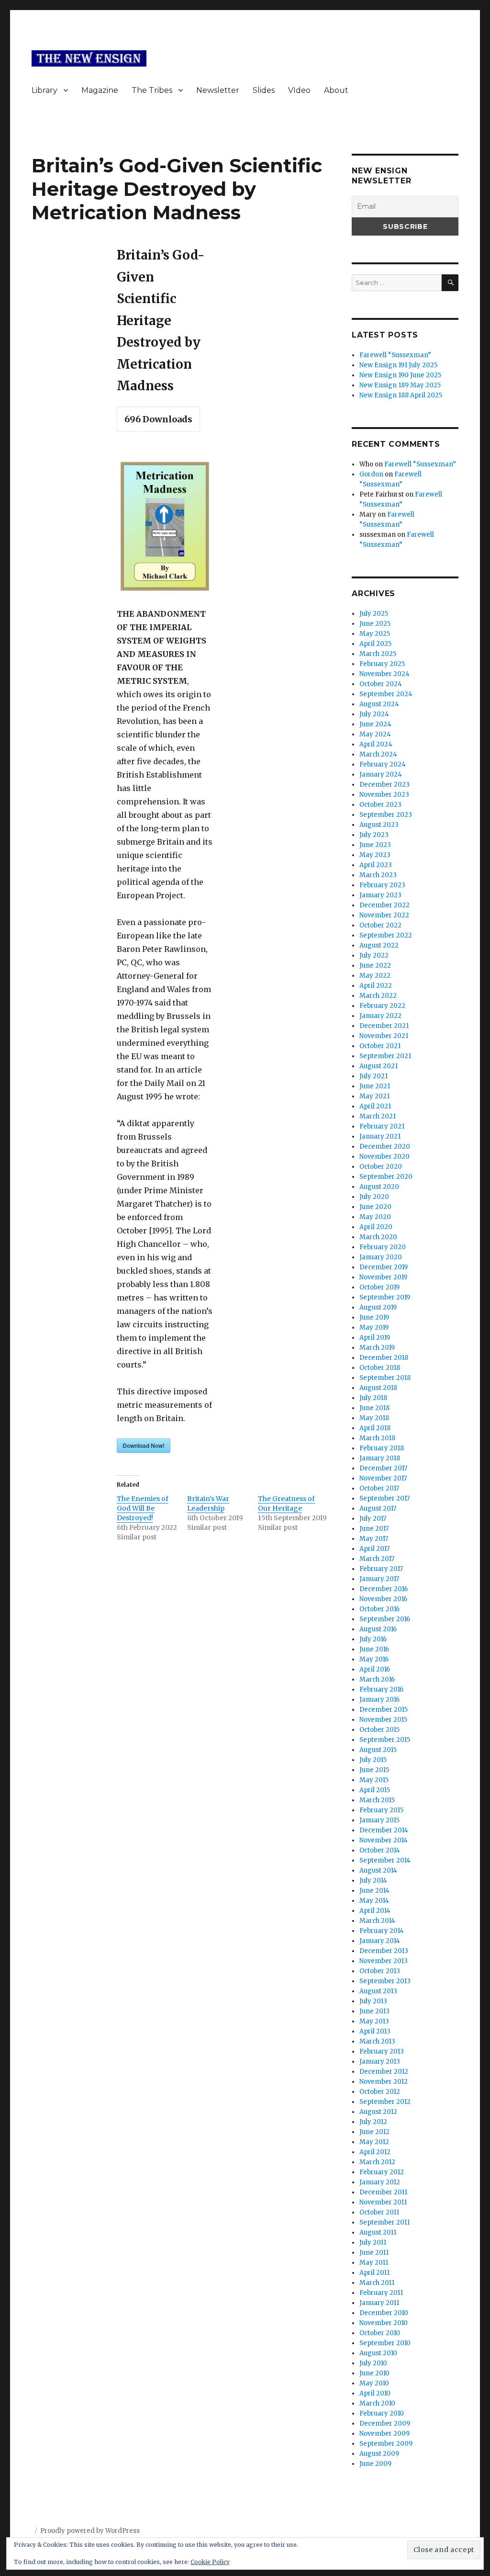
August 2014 (378, 1870)
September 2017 (384, 1498)
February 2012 (382, 2172)
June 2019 (374, 1317)
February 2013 (382, 2051)
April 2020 (376, 1227)
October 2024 (381, 684)
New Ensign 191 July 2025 (398, 365)
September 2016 (385, 1619)
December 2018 (384, 1358)
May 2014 (374, 1901)
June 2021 (375, 1086)
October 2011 (379, 2212)
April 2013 (375, 2031)
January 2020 (381, 1257)
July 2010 (373, 2363)
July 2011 (373, 2243)
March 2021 (378, 1116)
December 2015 (384, 1710)
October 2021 (380, 1046)
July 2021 (373, 1076)
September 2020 (386, 1177)
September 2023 (386, 815)
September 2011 (384, 2222)
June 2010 (374, 2373)
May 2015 (374, 1780)
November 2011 (383, 2202)
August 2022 (379, 945)
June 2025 (375, 624)
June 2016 (374, 1649)
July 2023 (374, 835)
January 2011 (379, 2303)
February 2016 (381, 1689)
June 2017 (374, 1529)
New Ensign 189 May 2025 (400, 385)
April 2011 (374, 2273)
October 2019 (379, 1287)
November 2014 (384, 1840)
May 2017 (374, 1539)
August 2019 (378, 1307)
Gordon (371, 474)
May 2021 (374, 1096)
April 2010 (375, 2393)
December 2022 (384, 905)
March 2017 (377, 1559)
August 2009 (379, 2454)
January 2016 (379, 1700)
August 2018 (378, 1388)
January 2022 (380, 1016)
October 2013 (380, 1971)
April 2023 (376, 865)
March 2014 (377, 1921)
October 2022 (380, 925)
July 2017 (373, 1519)
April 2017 (374, 1549)
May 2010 (374, 2383)
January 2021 (380, 1136)
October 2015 (379, 1730)
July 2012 (373, 2122)
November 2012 (384, 2082)
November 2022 (384, 915)
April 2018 (375, 1428)
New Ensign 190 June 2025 (400, 375)
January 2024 (381, 774)
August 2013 (378, 1991)
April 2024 (376, 744)
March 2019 (377, 1348)
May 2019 (374, 1328)
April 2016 (375, 1669)
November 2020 (384, 1157)
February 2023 (382, 885)
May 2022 (375, 976)
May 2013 (374, 2021)
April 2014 (375, 1911)
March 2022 (378, 996)
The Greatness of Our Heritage (286, 1503)
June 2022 (375, 966)
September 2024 (386, 694)
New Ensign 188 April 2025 (401, 395)
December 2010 (384, 2313)
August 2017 (378, 1508)
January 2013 (380, 2062)
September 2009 (386, 2444)
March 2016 (377, 1679)
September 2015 (385, 1740)
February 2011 (381, 2293)
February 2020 (383, 1247)
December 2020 (385, 1147)
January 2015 (379, 1820)
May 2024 (375, 734)
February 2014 (382, 1931)
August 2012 (378, 2112)
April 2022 (376, 986)
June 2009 (375, 2464)
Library (45, 90)
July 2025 (374, 614)
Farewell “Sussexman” (395, 355)
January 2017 (379, 1579)
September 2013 (385, 1981)
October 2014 (380, 1850)
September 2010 (385, 2343)
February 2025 (382, 664)
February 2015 (381, 1810)
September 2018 (385, 1378)
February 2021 (382, 1126)
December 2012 (384, 2072)
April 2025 (375, 644)
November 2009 (384, 2434)
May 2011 (374, 2263)
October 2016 (379, 1609)
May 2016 (374, 1659)
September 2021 (385, 1056)
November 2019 (383, 1277)
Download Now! (144, 1446)
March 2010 (377, 2403)
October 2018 (380, 1368)
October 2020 (381, 1167)
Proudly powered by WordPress (90, 2531)
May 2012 (374, 2142)
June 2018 (374, 1408)
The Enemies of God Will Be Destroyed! (143, 1508)
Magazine (100, 90)
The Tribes (152, 90)
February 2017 (381, 1569)
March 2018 (377, 1438)
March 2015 (377, 1800)
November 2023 (384, 795)
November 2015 (383, 1720)
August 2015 (378, 1750)
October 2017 (379, 1488)
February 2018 (382, 1448)
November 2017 (383, 1478)
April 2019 (375, 1338)
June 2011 (374, 2253)
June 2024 (375, 724)
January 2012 (380, 2182)
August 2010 (378, 2353)
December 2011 (383, 2192)
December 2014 (384, 1830)
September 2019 (385, 1297)
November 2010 (384, 2323)
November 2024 (384, 674)
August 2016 (378, 1629)
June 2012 (374, 2132)
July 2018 (373, 1398)
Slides (264, 90)
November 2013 (384, 1961)
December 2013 (384, 1951)
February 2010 (382, 2413)
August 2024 (379, 704)
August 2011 (378, 2232)
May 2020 (375, 1217)
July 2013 (373, 2001)
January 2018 (380, 1458)
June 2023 (375, 845)
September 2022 (386, 935)
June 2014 (374, 1891)
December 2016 (384, 1589)
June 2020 (375, 1207)
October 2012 (380, 2092)
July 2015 (373, 1760)
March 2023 (378, 875)
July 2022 (374, 955)
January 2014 (380, 1941)
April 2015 (375, 1790)
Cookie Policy (210, 2562)
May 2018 (374, 1418)
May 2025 (375, 634)
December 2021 (384, 1026)
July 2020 (374, 1197)
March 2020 (378, 1237)
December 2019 (384, 1267)
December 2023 (384, 785)
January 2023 (380, 895)
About (336, 90)
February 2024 (383, 764)
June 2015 (374, 1770)
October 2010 (380, 2333)
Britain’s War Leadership (208, 1503)
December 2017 (383, 1468)
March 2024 (378, 754)
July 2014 (373, 1881)
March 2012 (377, 2162)
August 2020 (379, 1187)
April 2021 (375, 1106)
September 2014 (385, 1860)
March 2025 (378, 654)
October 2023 (380, 805)
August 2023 (379, 825)
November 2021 (384, 1036)
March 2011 (377, 2283)
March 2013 (377, 2041)
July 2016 (373, 1639)
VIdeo (299, 90)
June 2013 (374, 2011)
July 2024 (374, 714)
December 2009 (385, 2423)
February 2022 (382, 1006)
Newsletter (218, 90)
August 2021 (379, 1066)
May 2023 (375, 855)
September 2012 (385, 2102)
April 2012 (375, 2152)
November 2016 (383, 1599)
